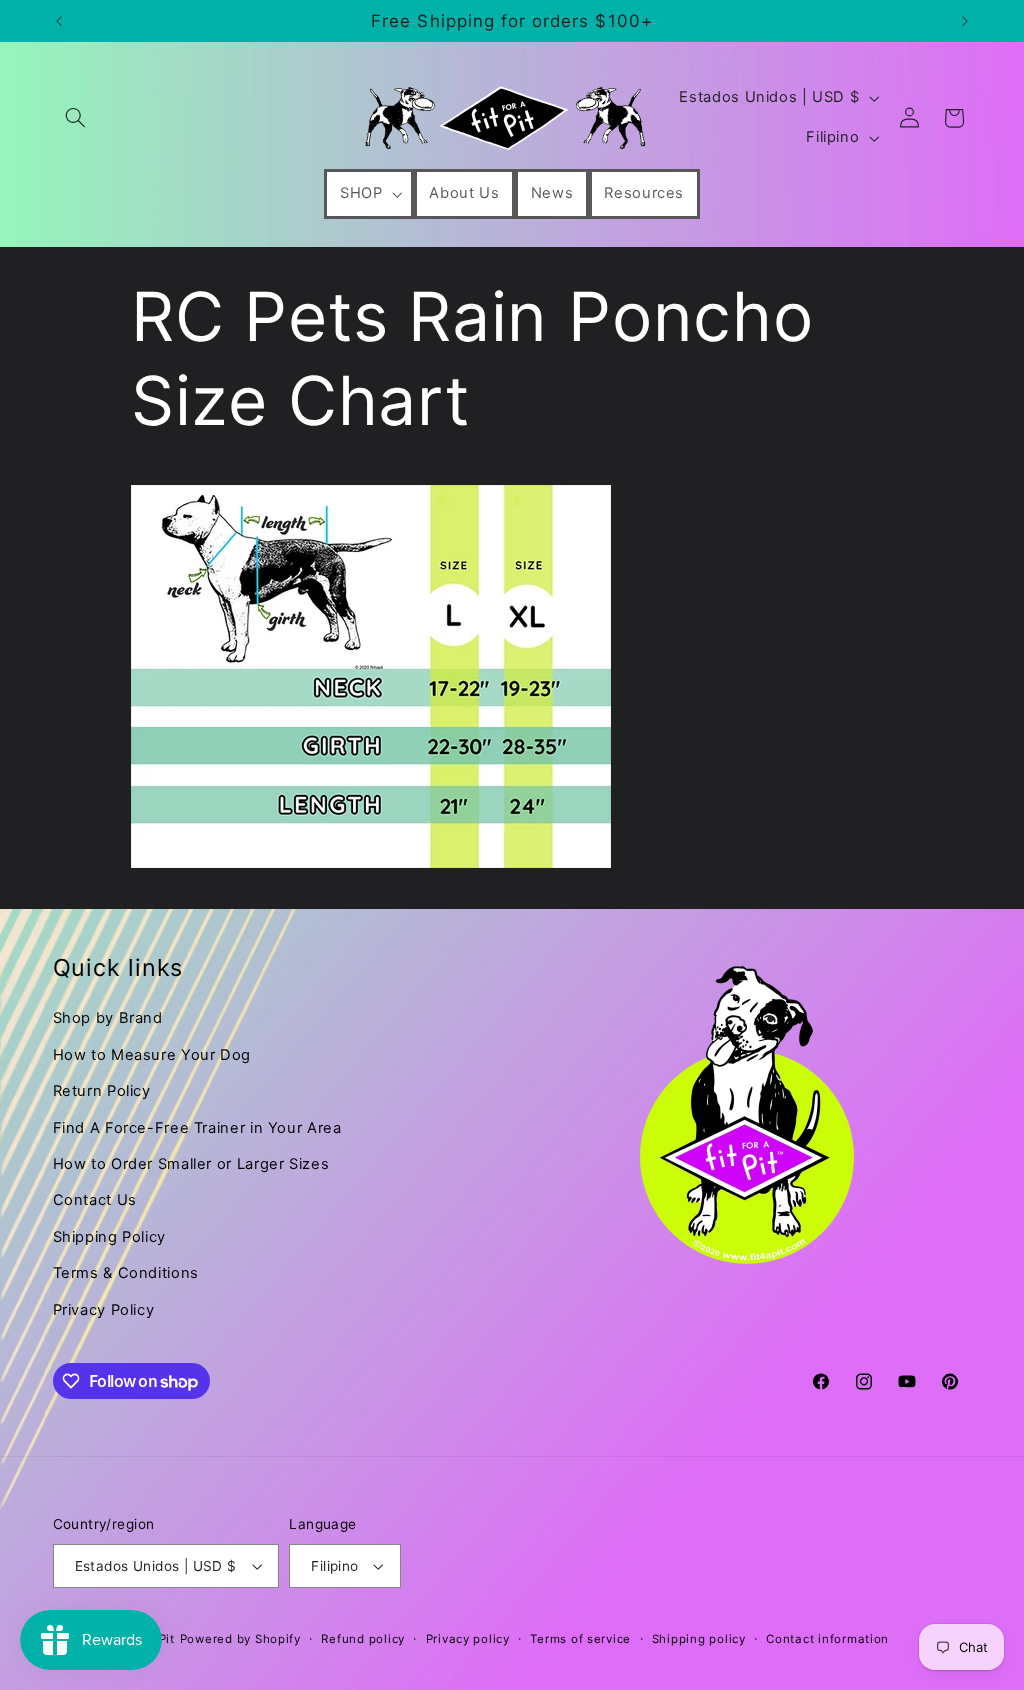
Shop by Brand (108, 1018)
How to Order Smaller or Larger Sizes (191, 1164)
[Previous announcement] (59, 21)
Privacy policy (468, 1639)
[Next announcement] (965, 21)
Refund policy (363, 1639)
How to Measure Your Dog (152, 1055)
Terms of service (580, 1639)
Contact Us (95, 1200)
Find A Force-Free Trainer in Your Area (197, 1128)
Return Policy (102, 1091)
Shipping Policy (109, 1237)
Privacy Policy (104, 1310)
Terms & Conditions (126, 1273)
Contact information (827, 1639)
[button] (76, 118)
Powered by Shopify (240, 1639)
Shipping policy (699, 1639)
